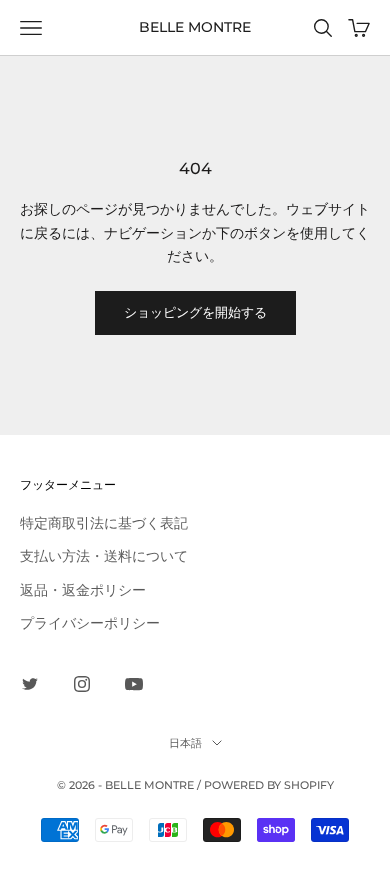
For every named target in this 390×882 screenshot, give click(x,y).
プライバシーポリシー (90, 622)
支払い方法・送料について (104, 555)
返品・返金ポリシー (83, 589)
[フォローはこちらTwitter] (30, 684)
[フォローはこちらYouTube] (134, 684)
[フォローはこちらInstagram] (82, 684)
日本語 (185, 743)
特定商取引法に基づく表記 (104, 522)
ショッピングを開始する (195, 312)
